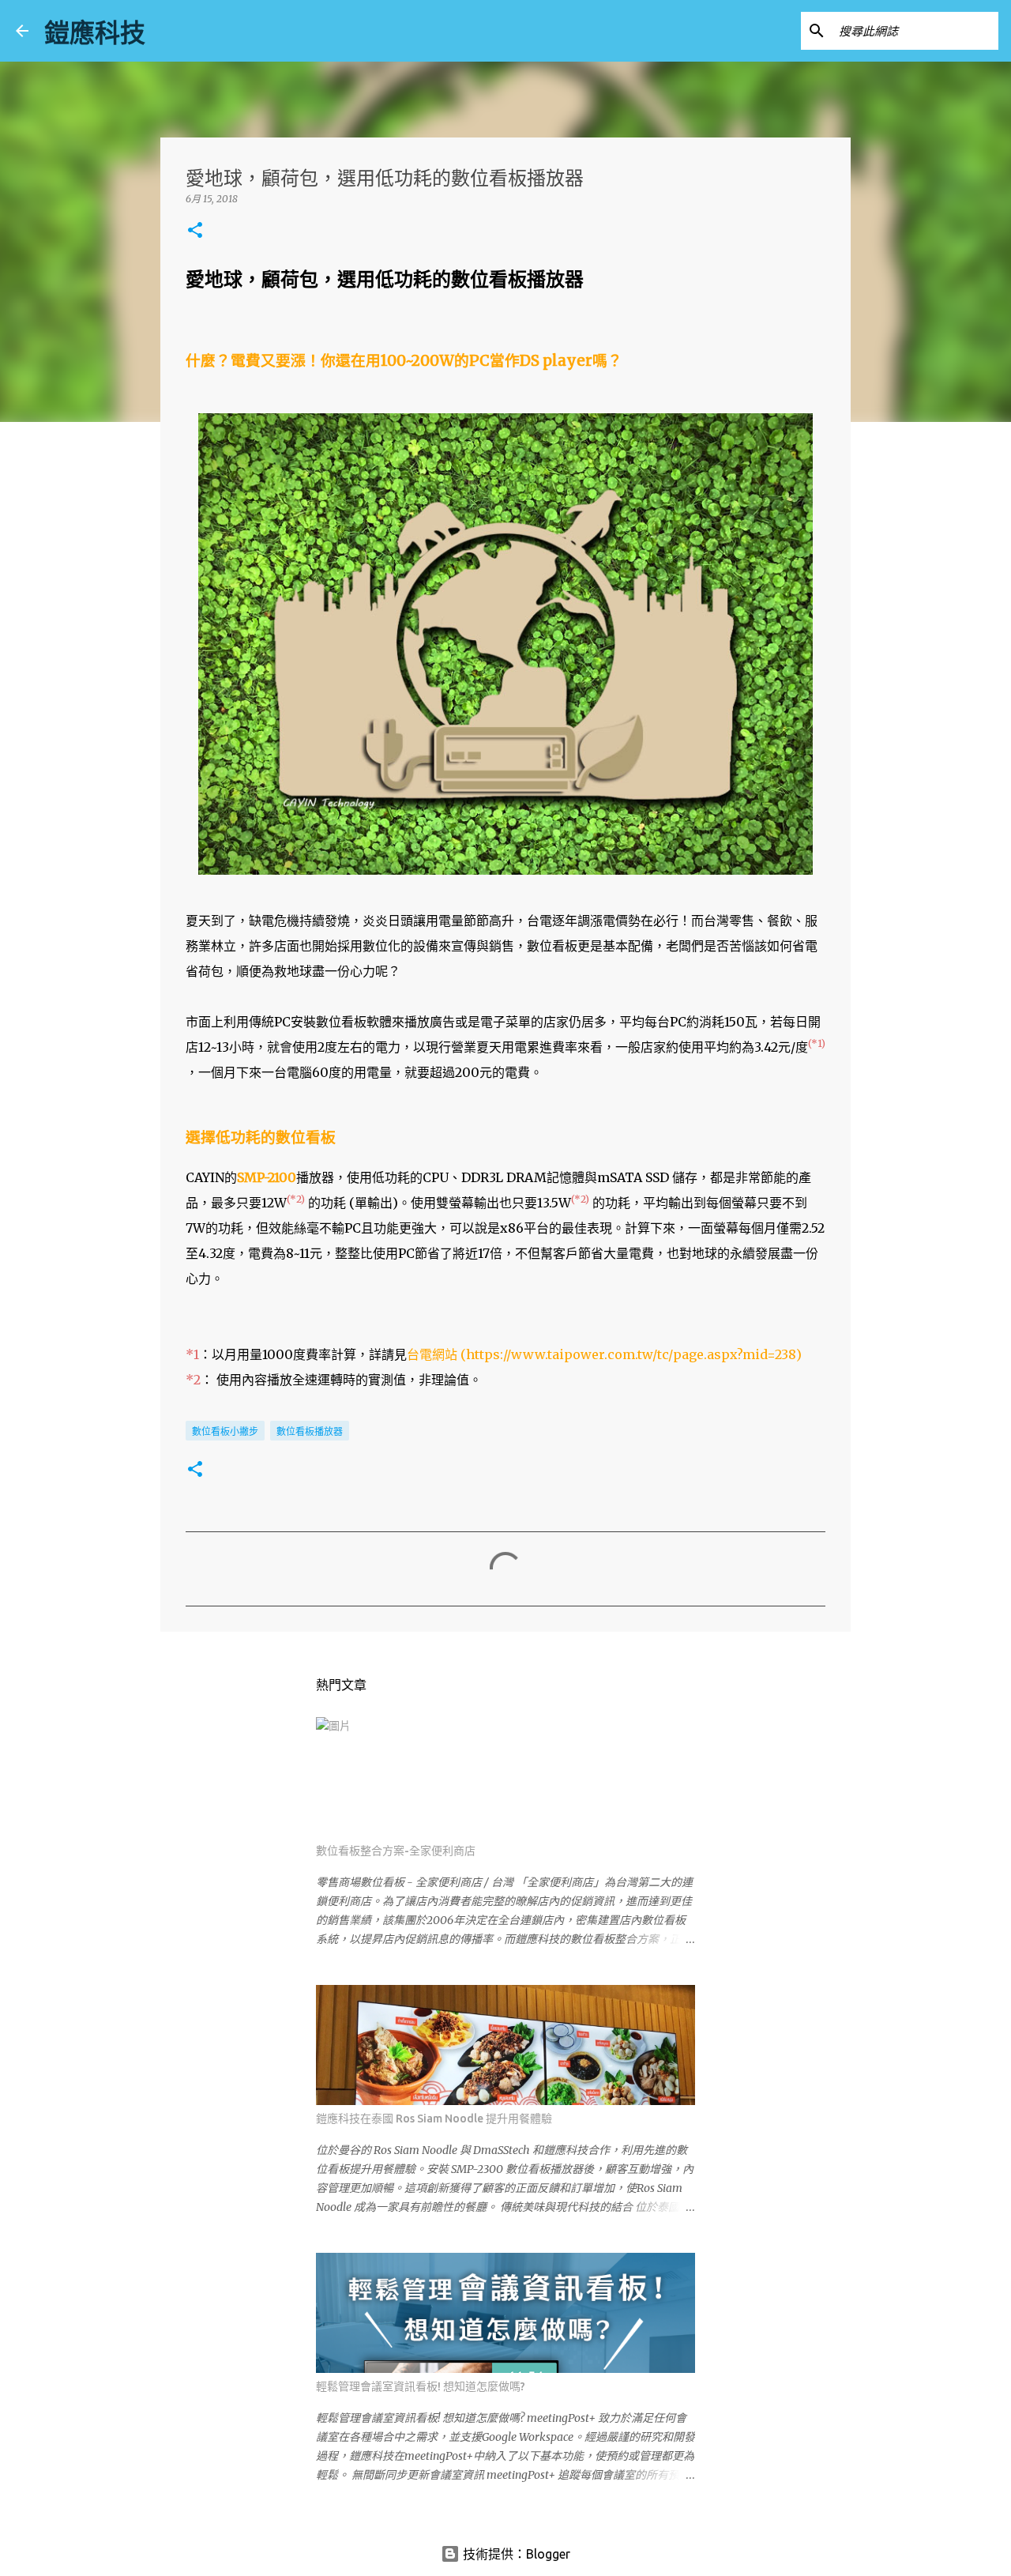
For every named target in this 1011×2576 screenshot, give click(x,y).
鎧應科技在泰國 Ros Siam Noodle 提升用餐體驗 (434, 2118)
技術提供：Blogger (515, 2554)
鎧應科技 (95, 32)
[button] (195, 231)
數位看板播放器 (310, 1431)
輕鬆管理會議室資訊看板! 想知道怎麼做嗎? (421, 2386)
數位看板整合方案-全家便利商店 (396, 1851)
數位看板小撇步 (225, 1431)
